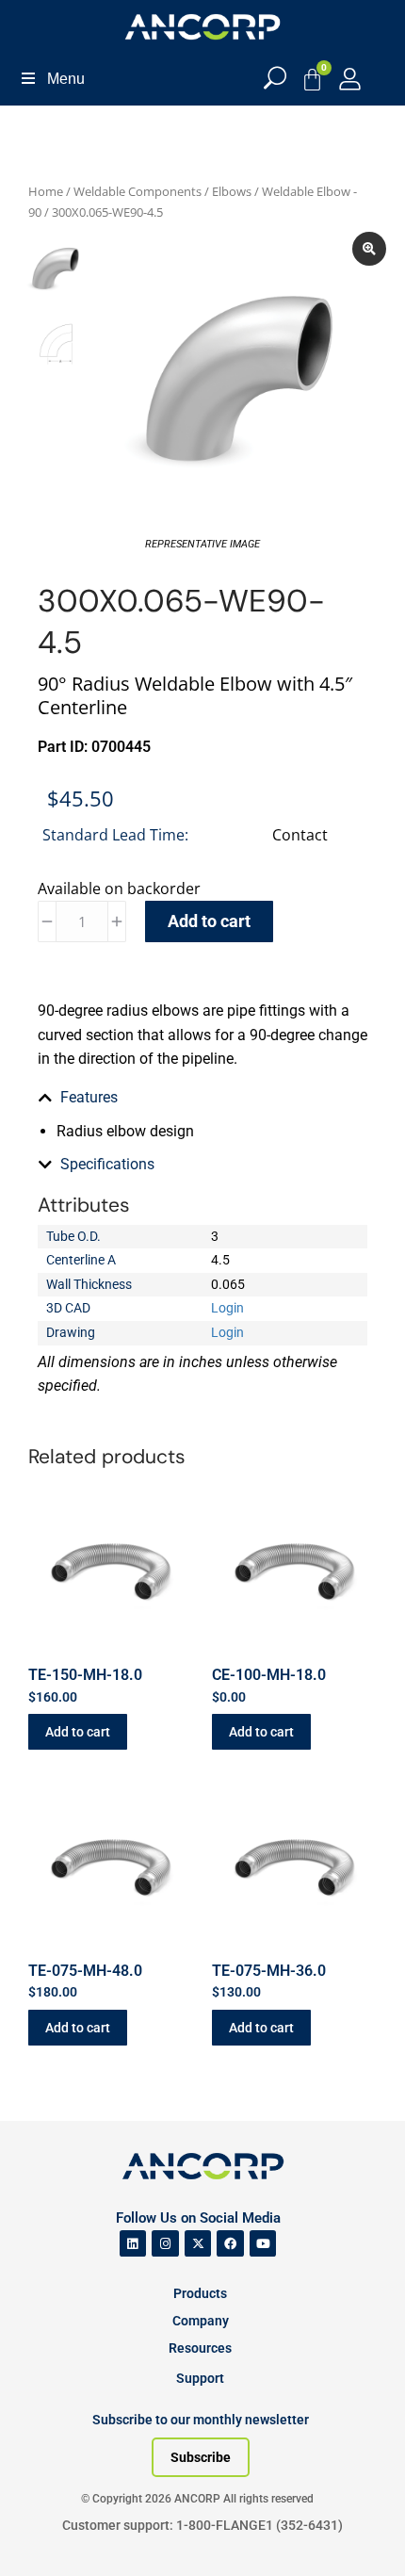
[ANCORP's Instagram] (165, 2244)
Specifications (107, 1164)
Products (200, 2293)
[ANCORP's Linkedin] (133, 2244)
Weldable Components (138, 191)
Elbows (232, 191)
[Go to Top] (47, 2534)
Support (200, 2378)
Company (201, 2321)
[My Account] (350, 79)
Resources (200, 2348)
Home (46, 191)
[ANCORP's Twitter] (198, 2244)
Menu (66, 79)
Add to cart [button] (78, 1732)
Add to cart (209, 921)
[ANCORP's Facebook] (230, 2244)
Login (227, 1308)
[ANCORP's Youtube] (263, 2244)
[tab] (202, 1098)
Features (89, 1097)
